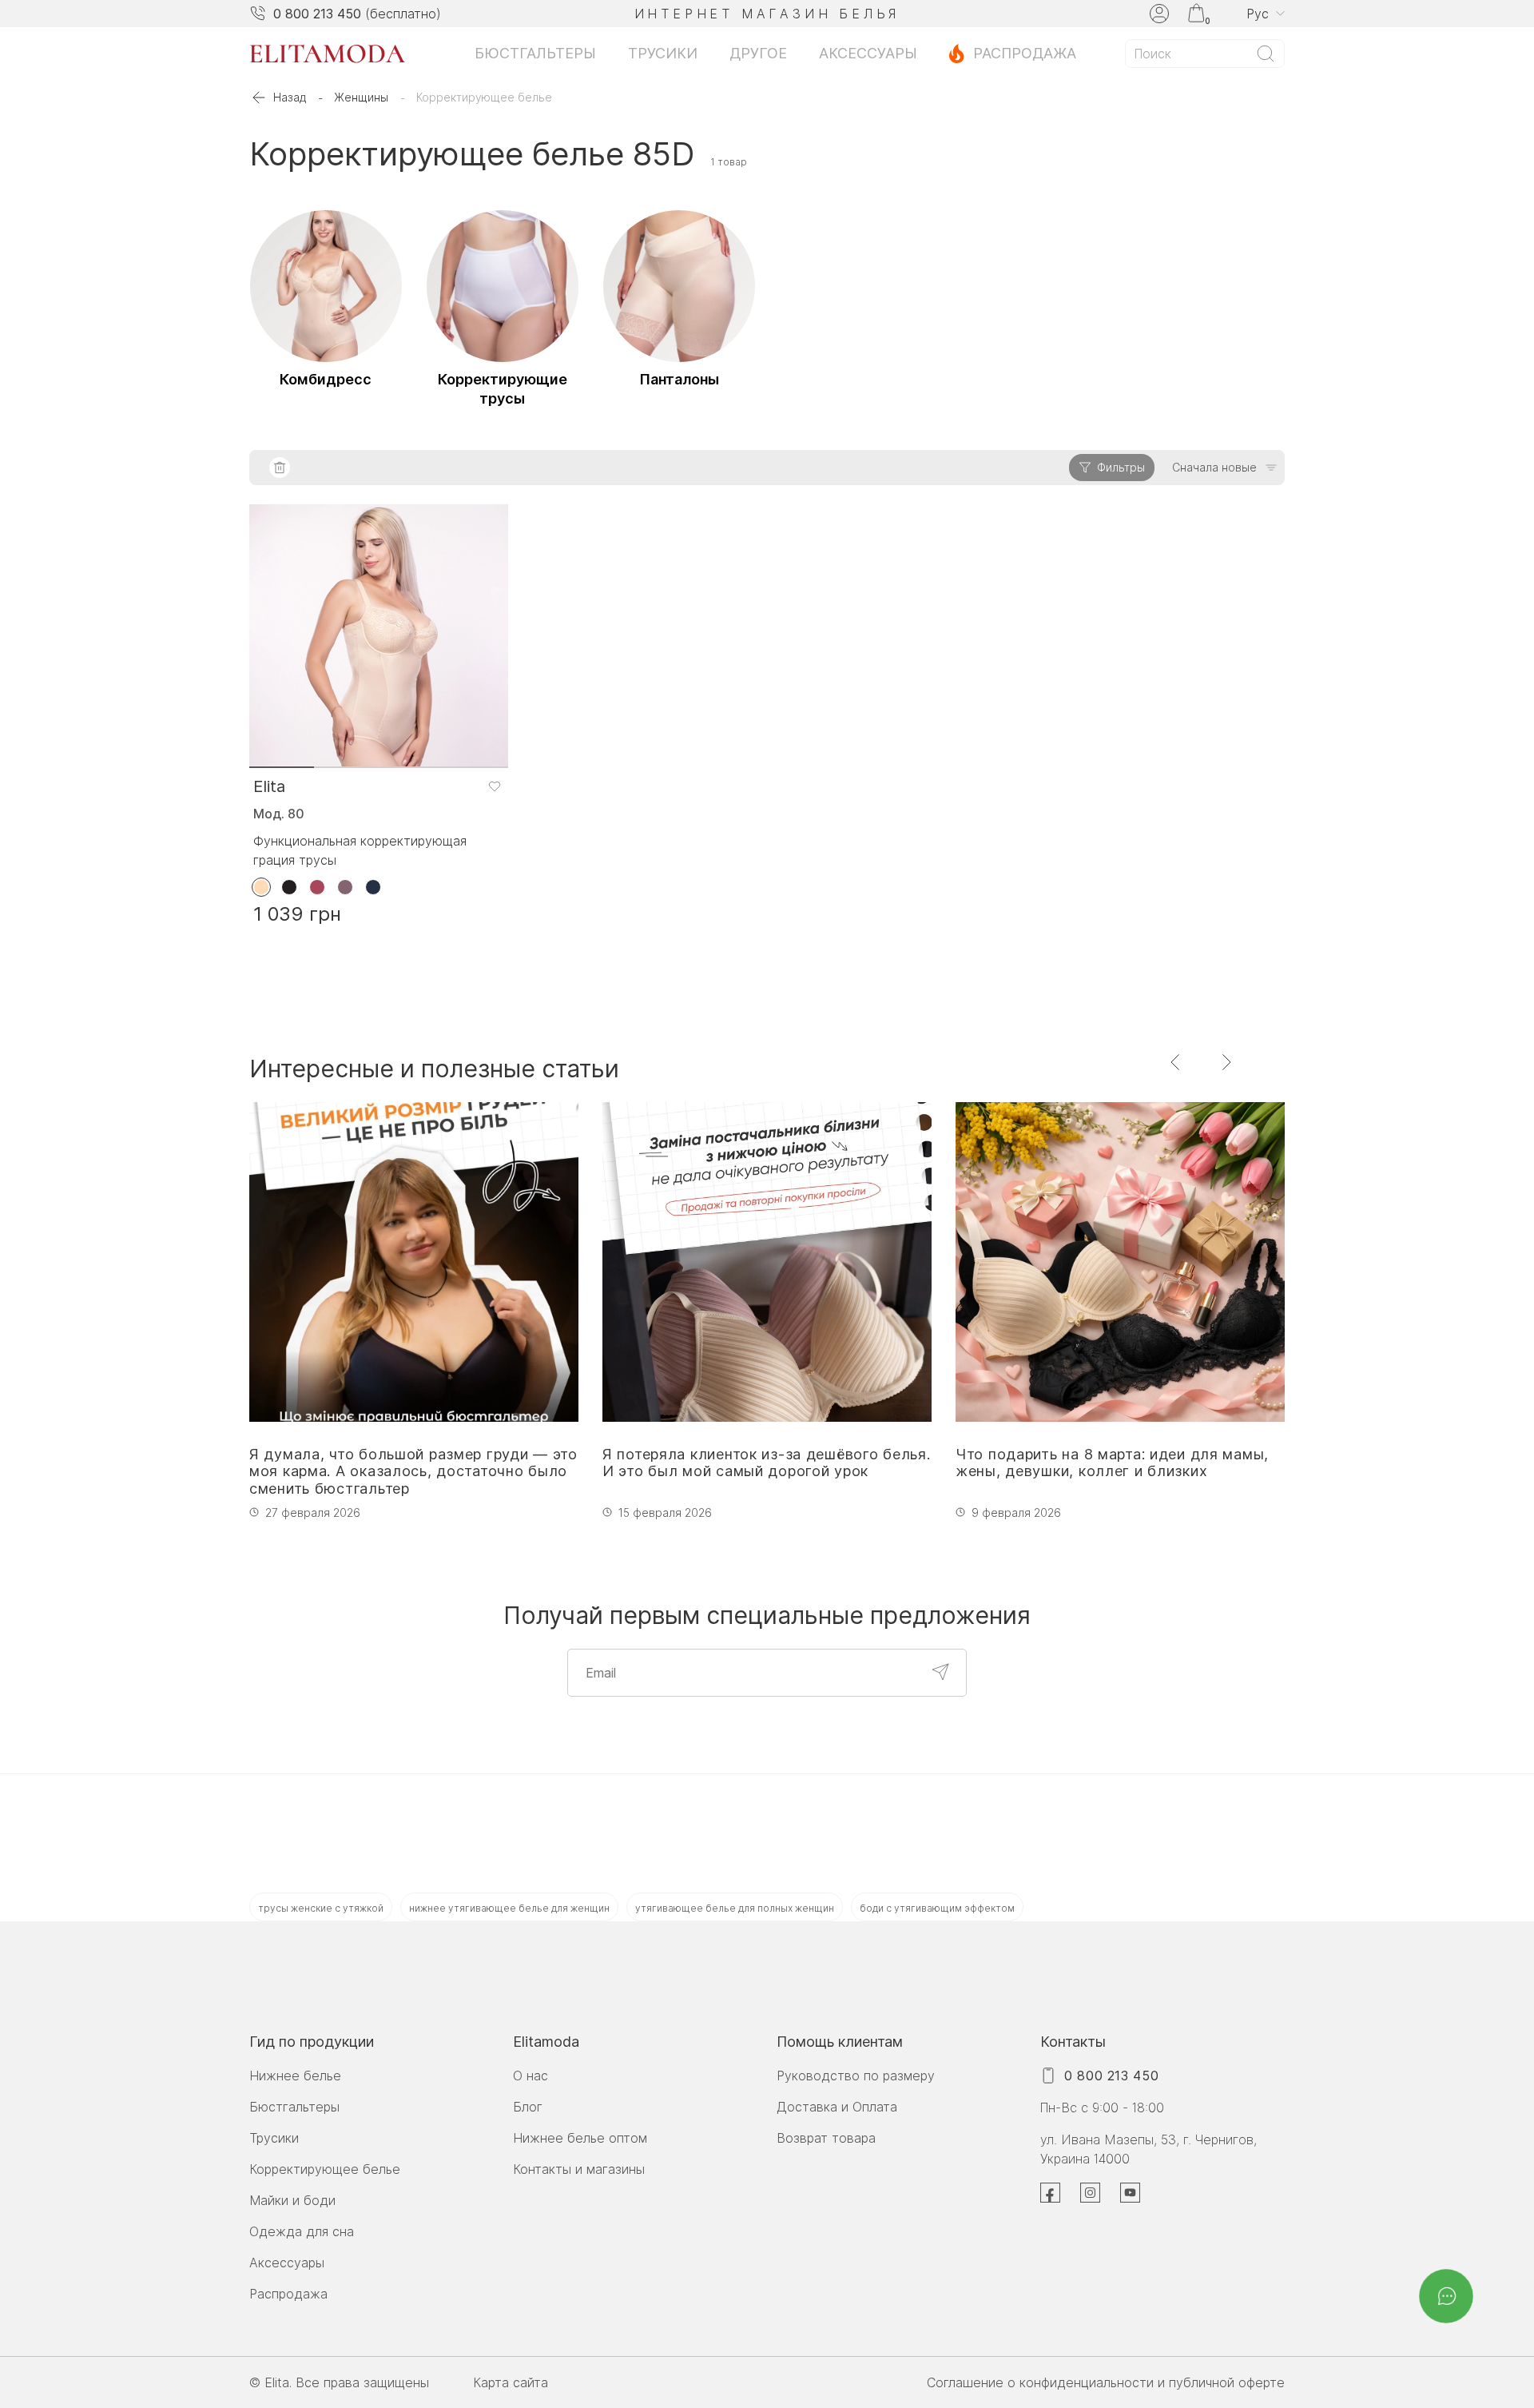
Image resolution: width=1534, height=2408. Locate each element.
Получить (940, 1672)
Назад (290, 97)
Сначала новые (1214, 467)
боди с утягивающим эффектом (937, 1908)
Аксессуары (868, 53)
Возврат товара (826, 2138)
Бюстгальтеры (535, 53)
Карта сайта (511, 2382)
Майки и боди (292, 2200)
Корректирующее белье (325, 2169)
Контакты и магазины (579, 2169)
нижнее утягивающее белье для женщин (509, 1908)
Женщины (361, 97)
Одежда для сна (302, 2231)
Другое (758, 53)
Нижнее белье (295, 2076)
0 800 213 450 (317, 14)
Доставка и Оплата (837, 2107)
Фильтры (1121, 467)
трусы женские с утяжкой (321, 1908)
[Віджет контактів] (1446, 2296)
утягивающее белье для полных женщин (735, 1908)
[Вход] (1159, 14)
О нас (531, 2076)
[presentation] (1176, 1062)
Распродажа (1025, 53)
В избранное (494, 786)
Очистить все (280, 468)
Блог (528, 2107)
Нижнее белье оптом (580, 2138)
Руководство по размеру (856, 2076)
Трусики (663, 53)
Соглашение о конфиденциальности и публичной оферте (1106, 2382)
